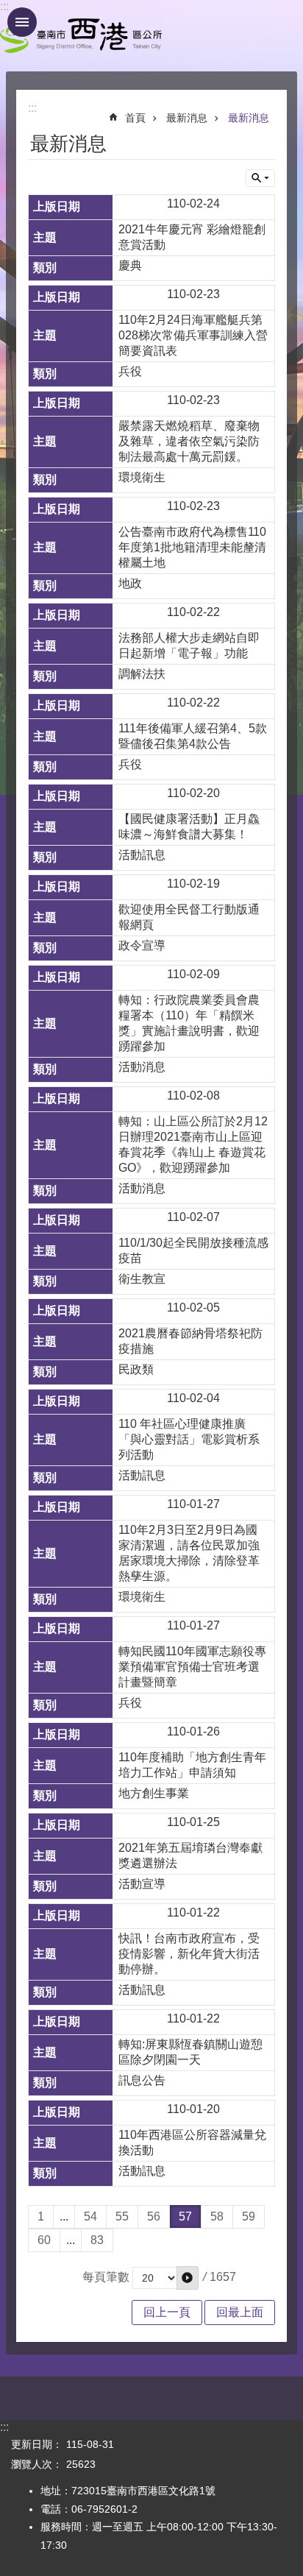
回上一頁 (167, 2312)
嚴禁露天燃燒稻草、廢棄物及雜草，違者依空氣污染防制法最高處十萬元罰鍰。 (189, 441)
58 (217, 2216)
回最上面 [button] (240, 2312)
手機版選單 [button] (22, 22)
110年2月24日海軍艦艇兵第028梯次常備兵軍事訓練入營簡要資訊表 (193, 335)
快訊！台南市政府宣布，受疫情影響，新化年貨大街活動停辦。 (189, 1954)
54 (90, 2216)
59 (249, 2216)
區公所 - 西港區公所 (81, 36)
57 (185, 2216)
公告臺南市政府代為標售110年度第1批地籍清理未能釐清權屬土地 (192, 547)
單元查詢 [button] (260, 178)
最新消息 (187, 118)
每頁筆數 (106, 2277)
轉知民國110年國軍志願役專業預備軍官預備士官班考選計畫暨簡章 (192, 1667)
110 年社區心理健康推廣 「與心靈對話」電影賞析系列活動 (189, 1439)
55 (122, 2216)
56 (154, 2216)
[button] (188, 2278)
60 (44, 2240)
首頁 (135, 118)
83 (97, 2240)
